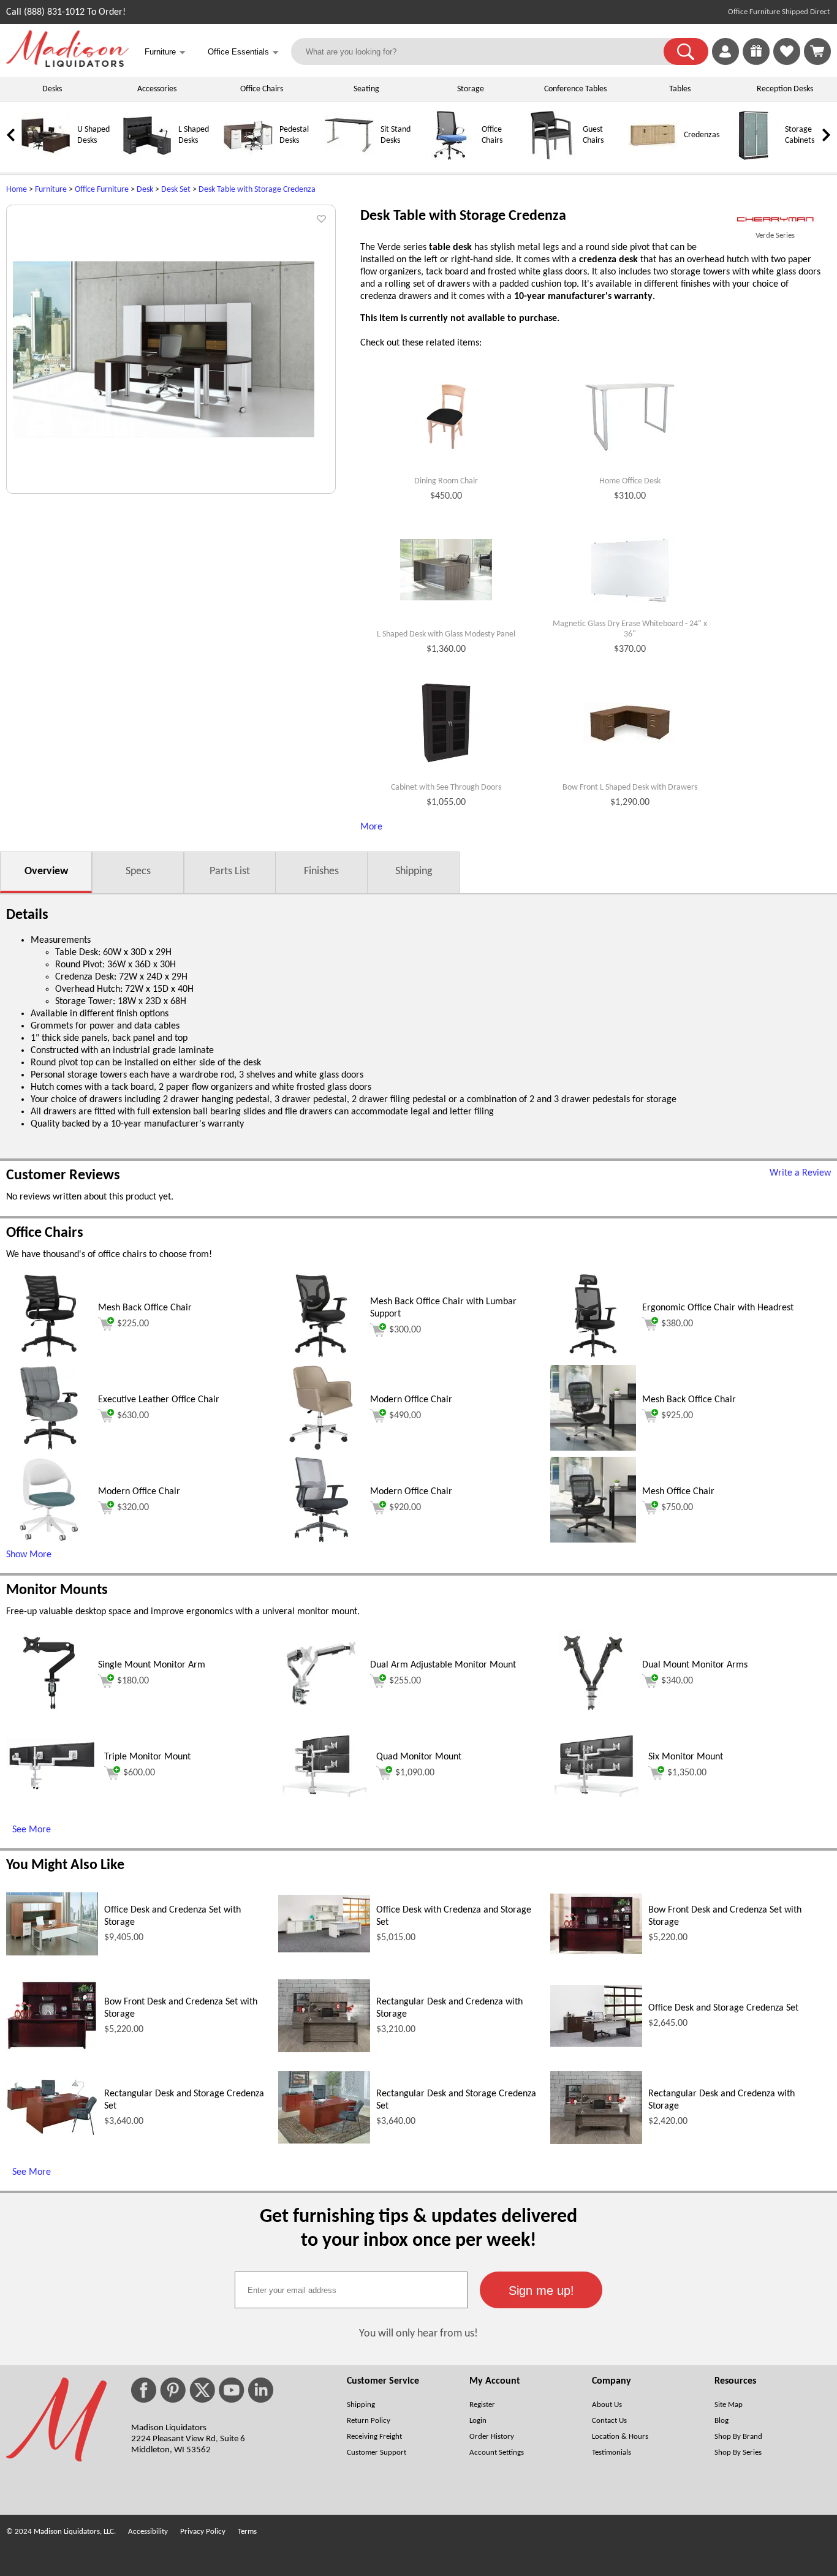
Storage (471, 89)
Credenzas (702, 135)
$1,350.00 (687, 1773)
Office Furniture (102, 190)
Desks (52, 89)
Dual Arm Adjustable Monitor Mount (443, 1665)
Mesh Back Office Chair (145, 1308)
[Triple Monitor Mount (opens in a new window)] (52, 1789)
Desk (145, 190)
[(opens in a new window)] (775, 220)
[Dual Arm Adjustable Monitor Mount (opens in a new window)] (321, 1713)
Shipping (414, 871)
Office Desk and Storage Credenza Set (723, 2008)
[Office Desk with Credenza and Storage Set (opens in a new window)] (324, 1950)
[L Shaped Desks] (147, 158)
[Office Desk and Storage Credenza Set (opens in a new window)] (596, 2044)
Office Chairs (262, 89)
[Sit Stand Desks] (349, 158)
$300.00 (405, 1330)
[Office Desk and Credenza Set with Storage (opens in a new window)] (52, 1953)
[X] (202, 2390)
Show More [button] (29, 1555)
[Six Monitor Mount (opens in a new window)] (596, 1794)
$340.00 (677, 1681)
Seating (366, 89)
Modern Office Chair (411, 1400)
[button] (686, 51)
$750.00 (677, 1508)
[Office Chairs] (450, 158)
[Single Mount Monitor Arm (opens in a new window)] (49, 1713)
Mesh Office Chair (678, 1492)
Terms (247, 2532)
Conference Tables (575, 89)
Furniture (51, 190)
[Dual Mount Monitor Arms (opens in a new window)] (593, 1713)
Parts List (230, 871)
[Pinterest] (173, 2390)
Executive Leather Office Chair (159, 1400)
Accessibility (148, 2532)
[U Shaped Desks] (46, 158)
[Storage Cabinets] (754, 158)
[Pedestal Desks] (248, 158)
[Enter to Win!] (756, 62)
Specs (138, 871)
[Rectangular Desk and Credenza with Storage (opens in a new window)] (324, 2050)
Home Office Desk (630, 481)
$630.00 (133, 1416)
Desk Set (176, 190)
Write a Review (800, 1173)
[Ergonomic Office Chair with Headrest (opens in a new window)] (593, 1356)
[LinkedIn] (261, 2390)
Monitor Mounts (57, 1590)
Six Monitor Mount (686, 1757)
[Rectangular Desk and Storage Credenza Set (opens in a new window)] (52, 2134)
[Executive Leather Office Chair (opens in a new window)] (49, 1448)
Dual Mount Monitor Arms (695, 1665)
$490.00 (405, 1416)
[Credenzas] (653, 158)
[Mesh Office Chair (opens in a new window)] (593, 1540)
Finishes (321, 871)
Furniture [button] (165, 52)
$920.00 (405, 1508)
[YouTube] (232, 2390)
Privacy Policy (203, 2532)
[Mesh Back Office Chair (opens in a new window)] (49, 1356)
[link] (817, 51)
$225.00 (133, 1324)
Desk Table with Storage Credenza (257, 190)
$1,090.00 (415, 1773)
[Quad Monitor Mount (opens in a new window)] (324, 1794)
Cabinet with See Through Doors (446, 788)
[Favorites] (787, 62)
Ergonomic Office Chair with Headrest (718, 1308)
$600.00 (139, 1773)
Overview (46, 871)
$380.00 (677, 1324)
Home (17, 190)
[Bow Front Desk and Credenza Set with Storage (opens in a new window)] (596, 1952)
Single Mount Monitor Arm (152, 1665)
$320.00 (133, 1508)
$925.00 (677, 1416)
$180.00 (133, 1681)
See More (32, 1830)
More (371, 827)
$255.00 (405, 1681)
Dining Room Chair (446, 481)
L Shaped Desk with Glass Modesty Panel (446, 634)
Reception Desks (785, 89)
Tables (680, 89)
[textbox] (351, 2290)
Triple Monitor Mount (147, 1757)
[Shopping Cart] (817, 51)
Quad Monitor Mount (419, 1757)
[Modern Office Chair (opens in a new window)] (321, 1448)
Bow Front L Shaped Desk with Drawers (630, 788)
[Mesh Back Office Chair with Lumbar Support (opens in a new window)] (321, 1356)
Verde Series (775, 236)
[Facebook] (144, 2390)
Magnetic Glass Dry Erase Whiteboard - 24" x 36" (630, 629)
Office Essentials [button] (243, 52)
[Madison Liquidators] (67, 64)
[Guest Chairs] (551, 158)
